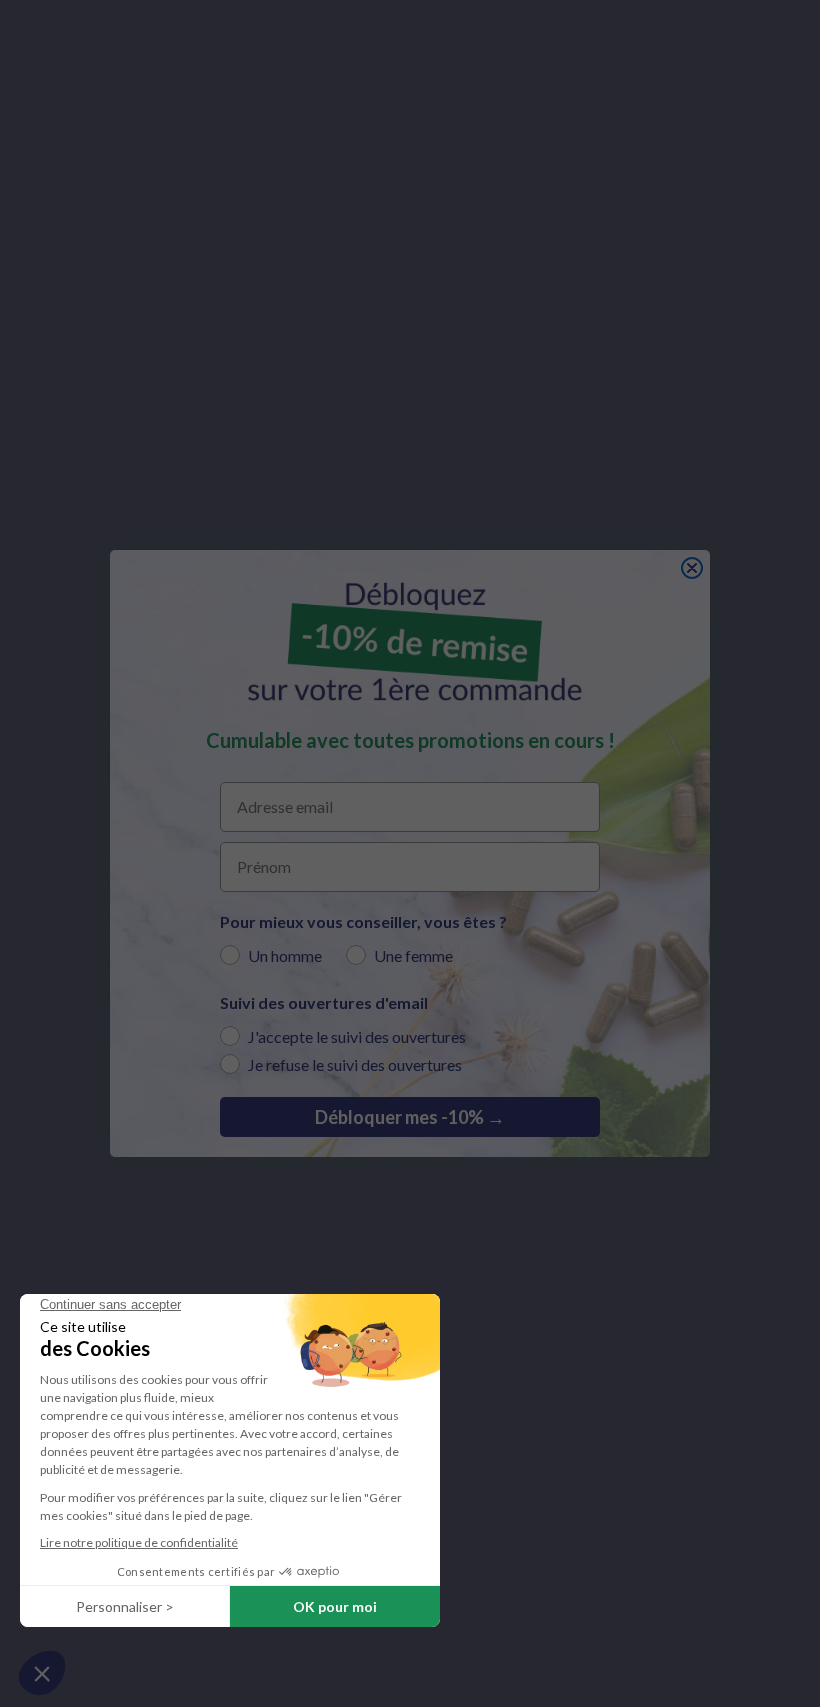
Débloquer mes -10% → (410, 1117)
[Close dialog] (692, 568)
